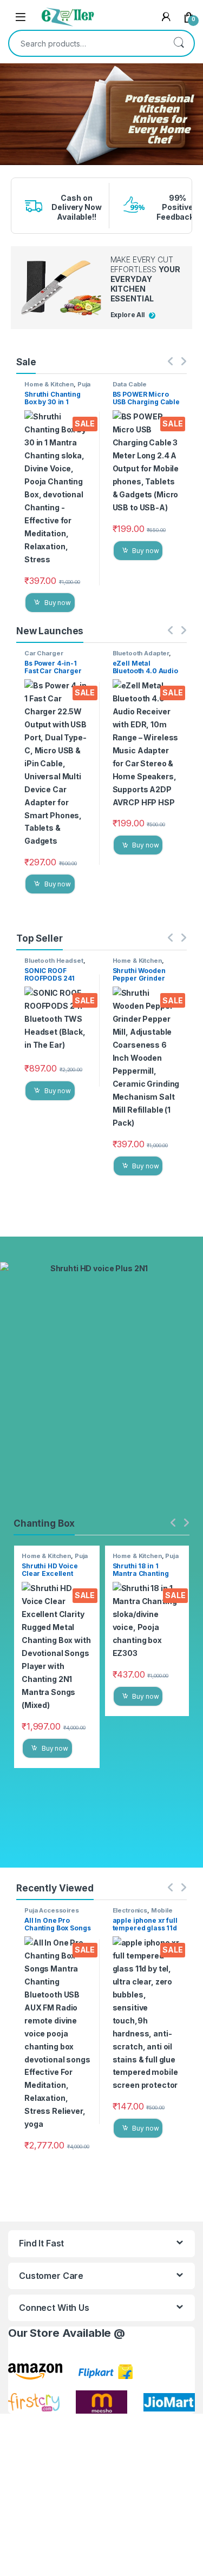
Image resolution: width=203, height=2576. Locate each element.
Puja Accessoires (57, 387)
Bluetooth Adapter (141, 653)
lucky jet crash (10, 169)
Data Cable (130, 384)
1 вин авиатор (10, 166)
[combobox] (86, 43)
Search (179, 43)
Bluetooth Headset (54, 961)
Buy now (58, 603)
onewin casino (10, 172)
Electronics (130, 1910)
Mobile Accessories (143, 1914)
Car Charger (44, 653)
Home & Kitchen (49, 384)
